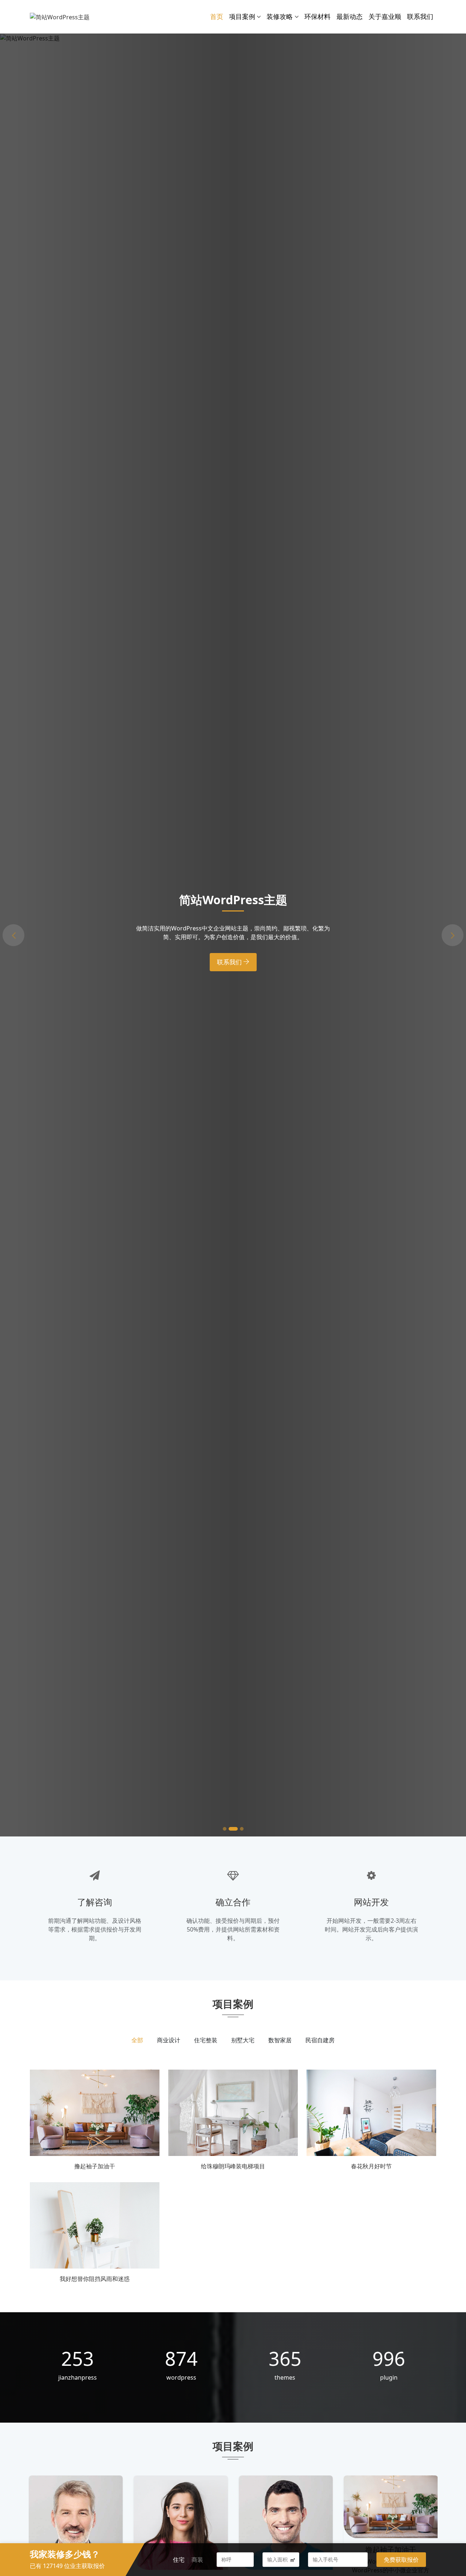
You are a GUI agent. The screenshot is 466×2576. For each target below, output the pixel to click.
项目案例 (242, 16)
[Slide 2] (230, 1829)
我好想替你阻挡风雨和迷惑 (95, 2279)
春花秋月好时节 (371, 2166)
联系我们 (420, 16)
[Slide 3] (239, 1829)
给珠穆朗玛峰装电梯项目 (233, 2166)
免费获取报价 (401, 2560)
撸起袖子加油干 (95, 2166)
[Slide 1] (225, 1829)
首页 (217, 16)
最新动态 (349, 16)
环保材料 (317, 16)
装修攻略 (280, 16)
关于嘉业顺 (385, 16)
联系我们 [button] (230, 969)
